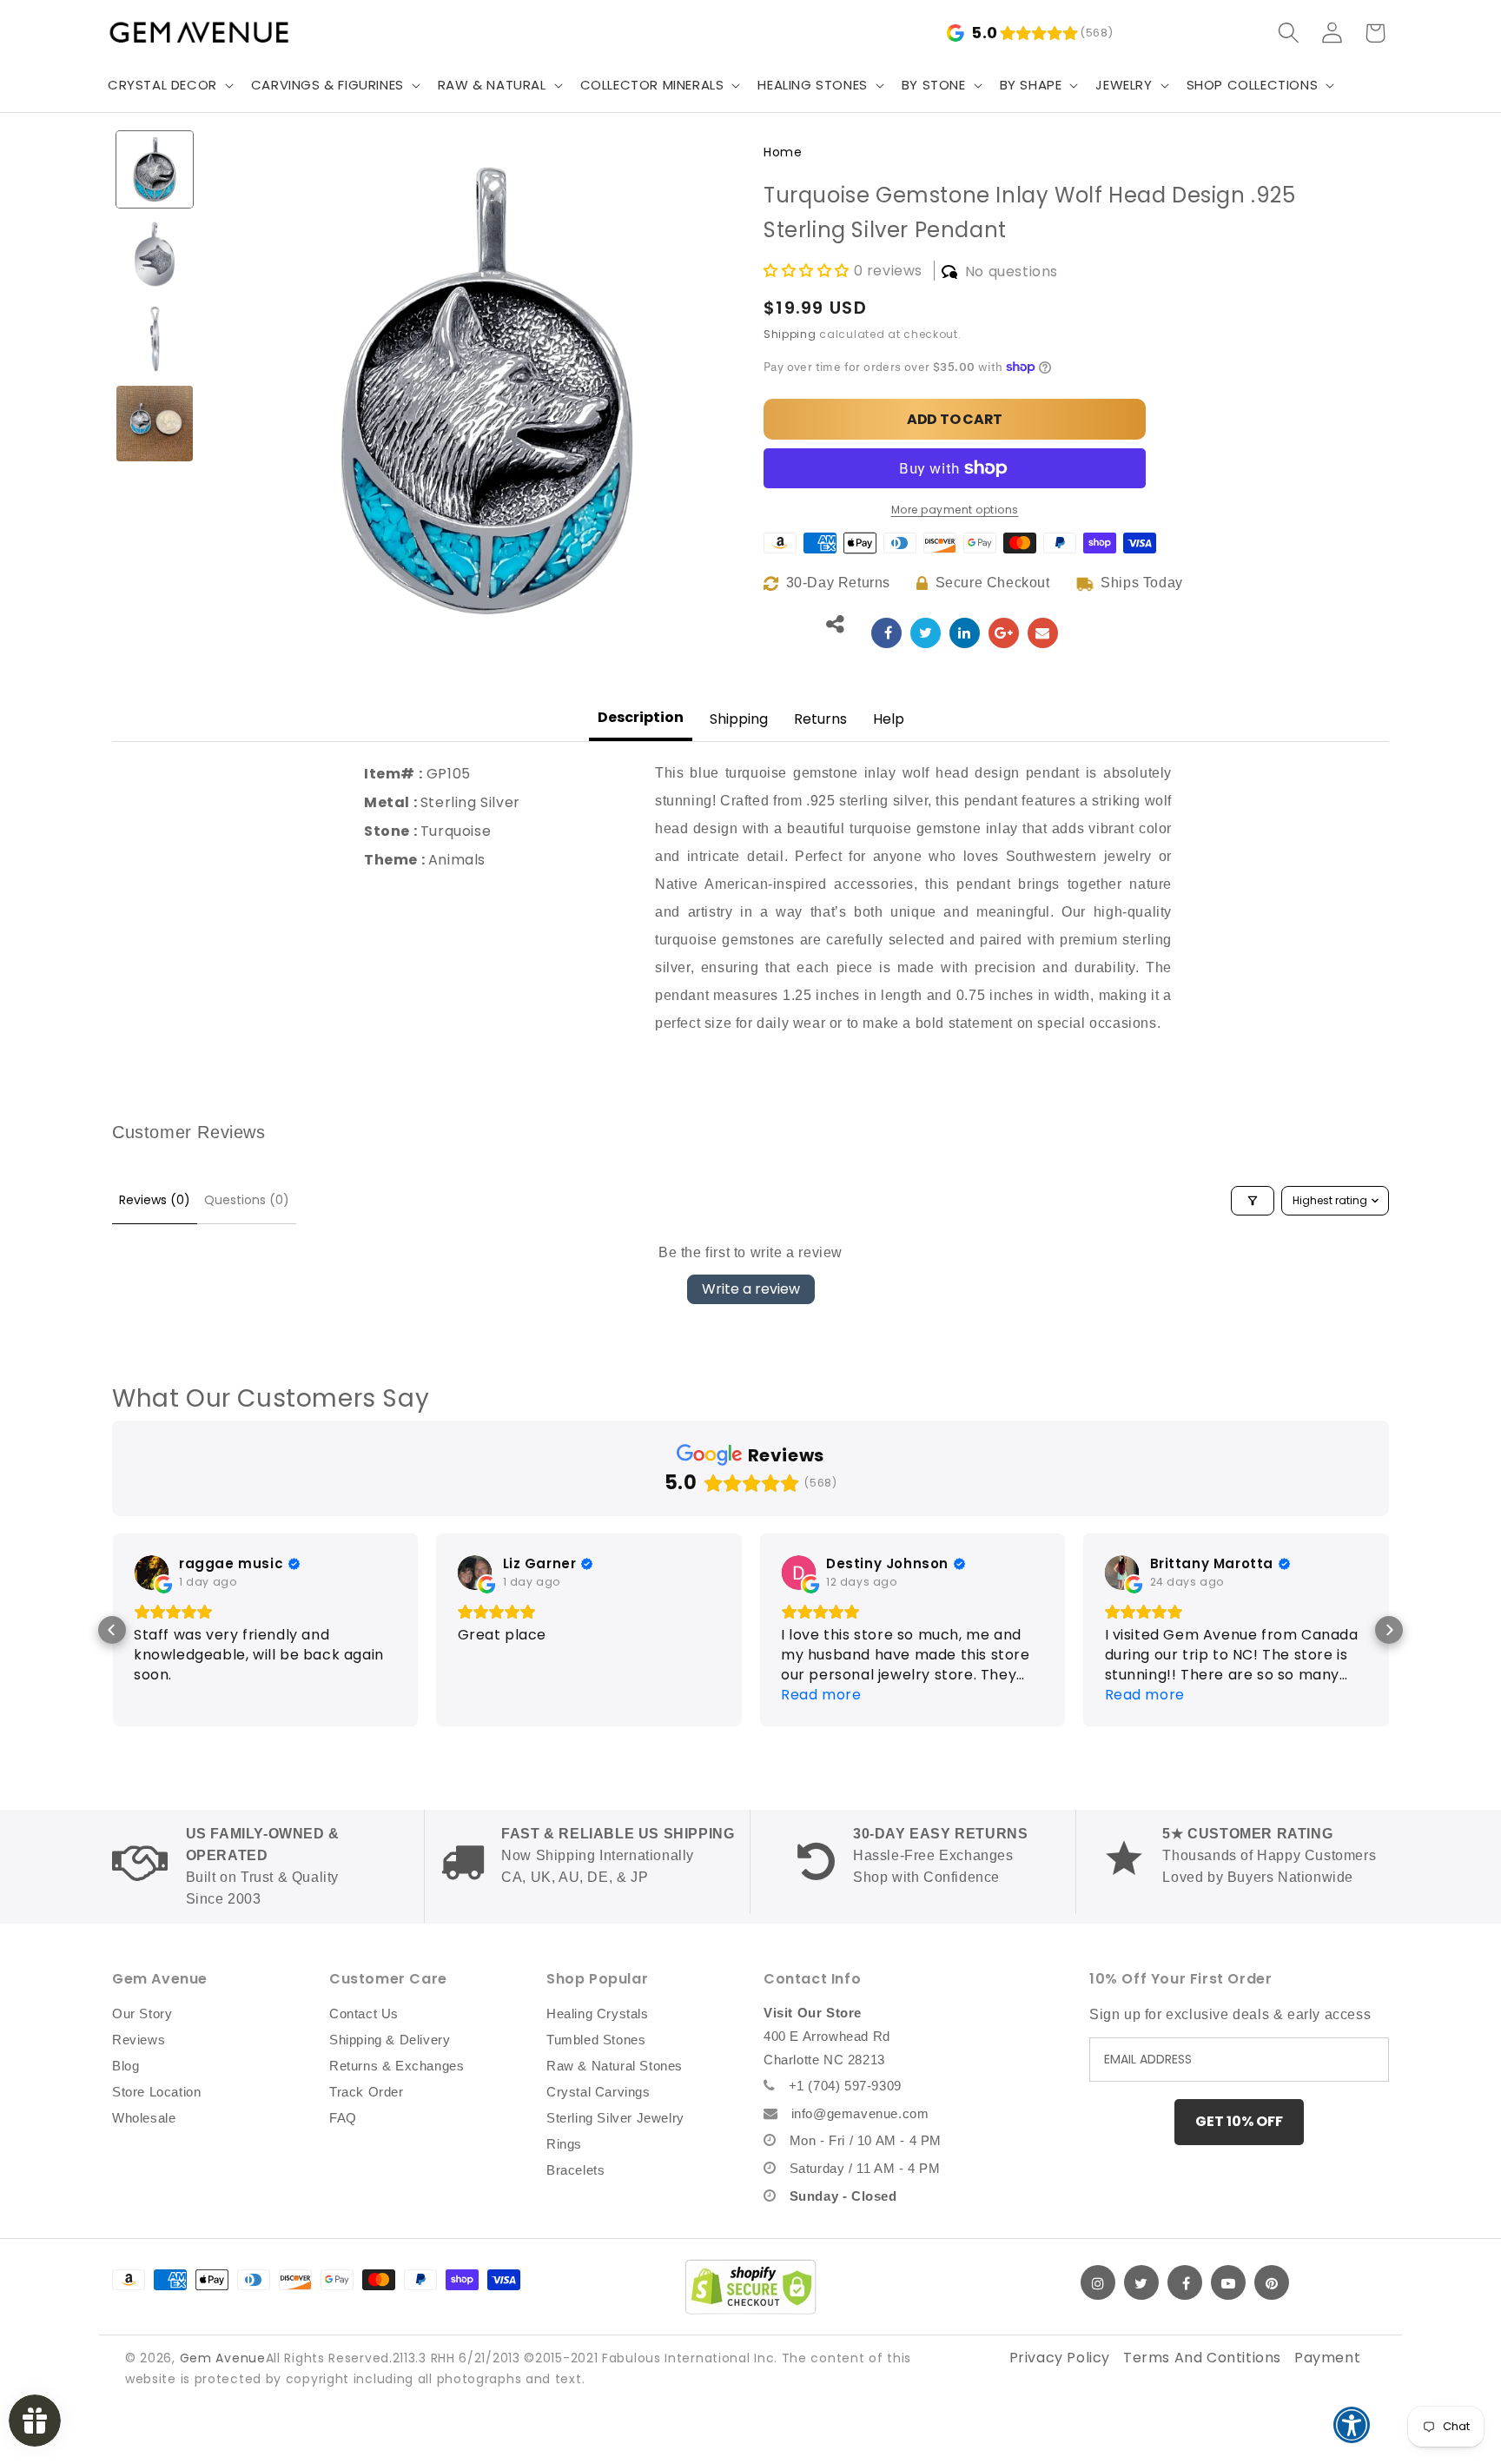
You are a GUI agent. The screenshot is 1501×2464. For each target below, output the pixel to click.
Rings (564, 2144)
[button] (169, 85)
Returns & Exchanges (397, 2066)
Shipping (790, 334)
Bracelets (575, 2170)
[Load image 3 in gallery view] (155, 339)
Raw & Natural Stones (615, 2066)
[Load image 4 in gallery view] (155, 424)
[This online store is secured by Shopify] (750, 2287)
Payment (1327, 2358)
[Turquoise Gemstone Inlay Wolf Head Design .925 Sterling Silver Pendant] (886, 633)
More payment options (955, 510)
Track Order (367, 2092)
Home (783, 152)
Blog (126, 2066)
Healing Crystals (598, 2014)
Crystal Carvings (598, 2092)
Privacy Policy (1060, 2358)
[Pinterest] (1272, 2282)
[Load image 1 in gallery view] (155, 169)
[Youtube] (1228, 2282)
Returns (820, 719)
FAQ (343, 2118)
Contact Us (364, 2014)
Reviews (139, 2040)
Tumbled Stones (596, 2040)
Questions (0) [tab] (247, 1200)
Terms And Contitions (1202, 2358)
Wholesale (144, 2118)
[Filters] (1253, 1201)
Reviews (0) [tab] (155, 1200)
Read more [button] (821, 1695)
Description (641, 717)
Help (889, 719)
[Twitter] (1141, 2282)
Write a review (751, 1289)
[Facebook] (1185, 2282)
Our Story (142, 2014)
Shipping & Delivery (390, 2040)
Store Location (156, 2092)
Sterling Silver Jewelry (615, 2118)
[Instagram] (1098, 2282)
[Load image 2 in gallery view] (155, 255)
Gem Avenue (223, 2358)
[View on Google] (151, 1573)
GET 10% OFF (1239, 2121)
